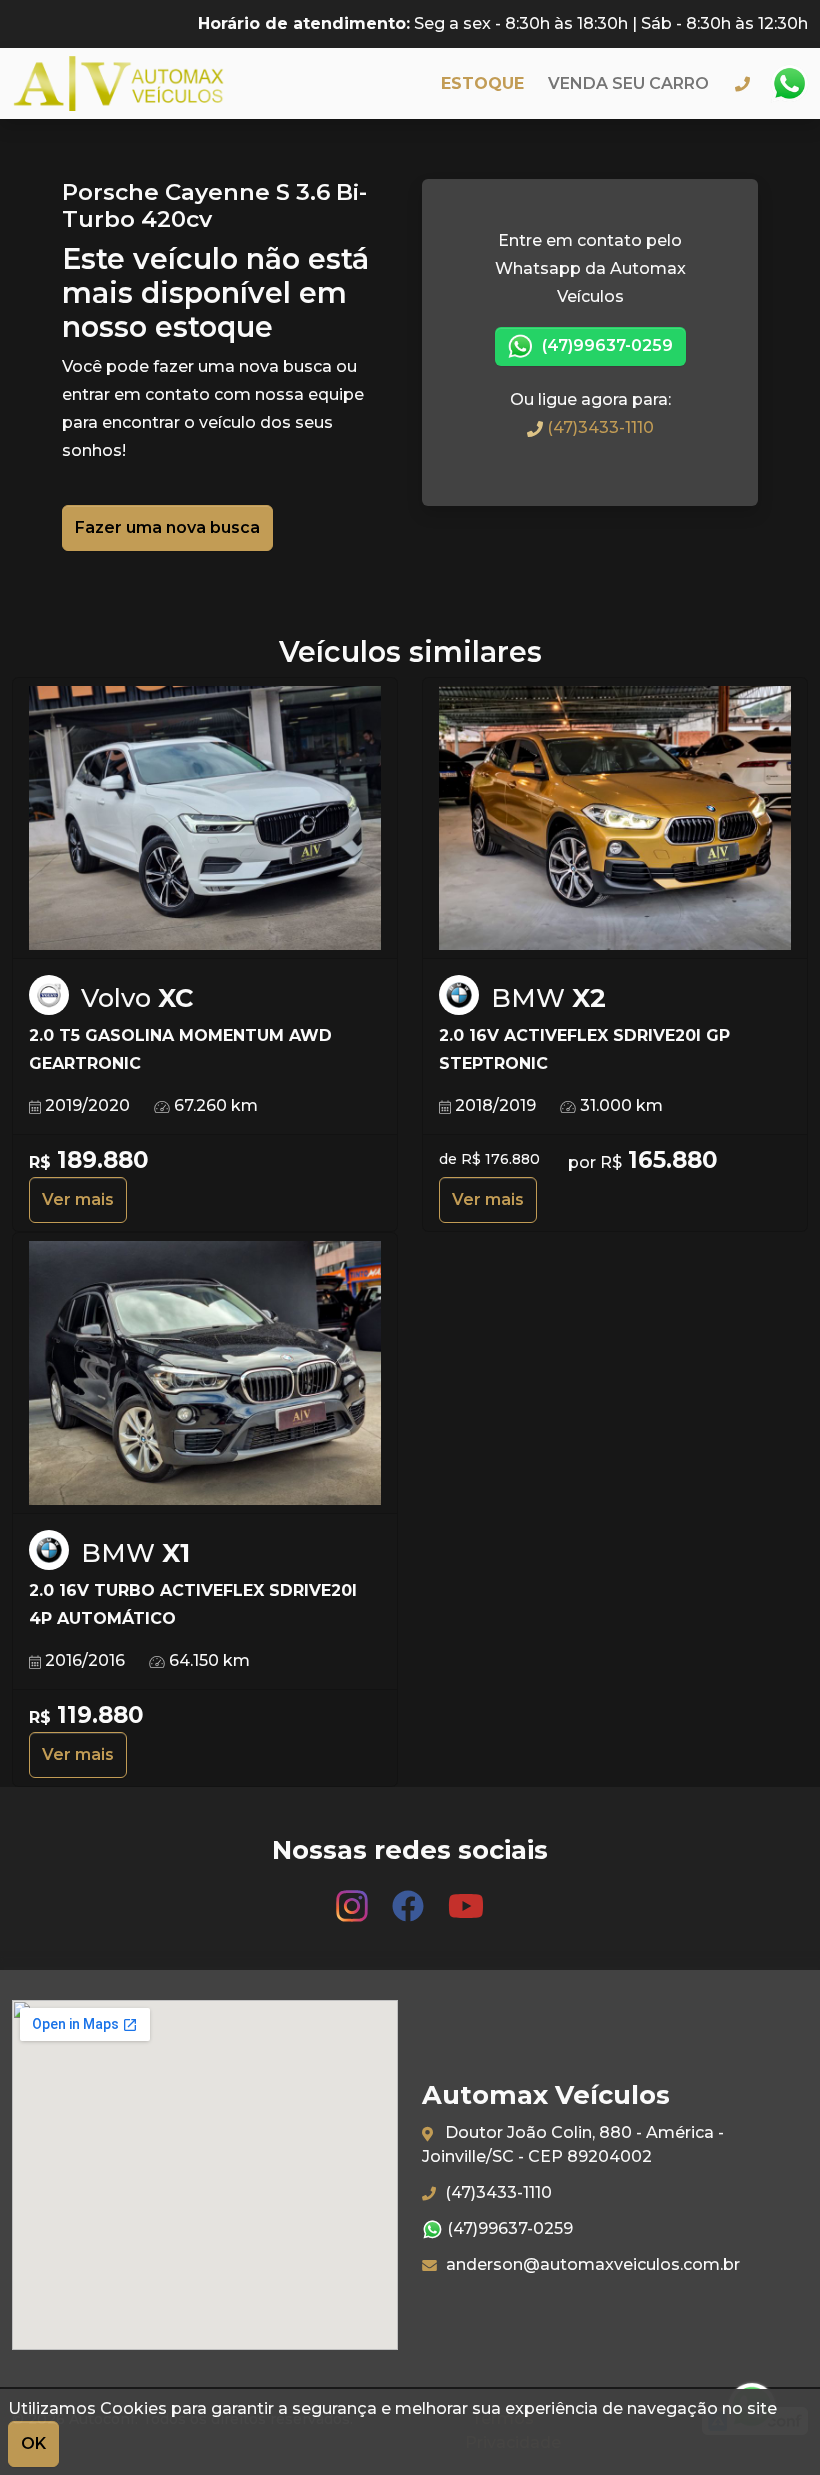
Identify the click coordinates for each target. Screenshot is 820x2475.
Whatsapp (789, 84)
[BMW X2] (615, 818)
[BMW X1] (205, 1373)
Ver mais (78, 1199)
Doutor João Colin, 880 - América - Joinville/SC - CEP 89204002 (573, 2144)
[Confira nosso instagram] (354, 1896)
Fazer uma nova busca (167, 527)
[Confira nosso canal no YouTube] (466, 1896)
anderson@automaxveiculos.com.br (591, 2264)
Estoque (482, 83)
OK (33, 2443)
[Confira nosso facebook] (410, 1896)
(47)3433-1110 (598, 427)
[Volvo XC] (205, 818)
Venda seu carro (628, 83)
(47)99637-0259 (605, 345)
